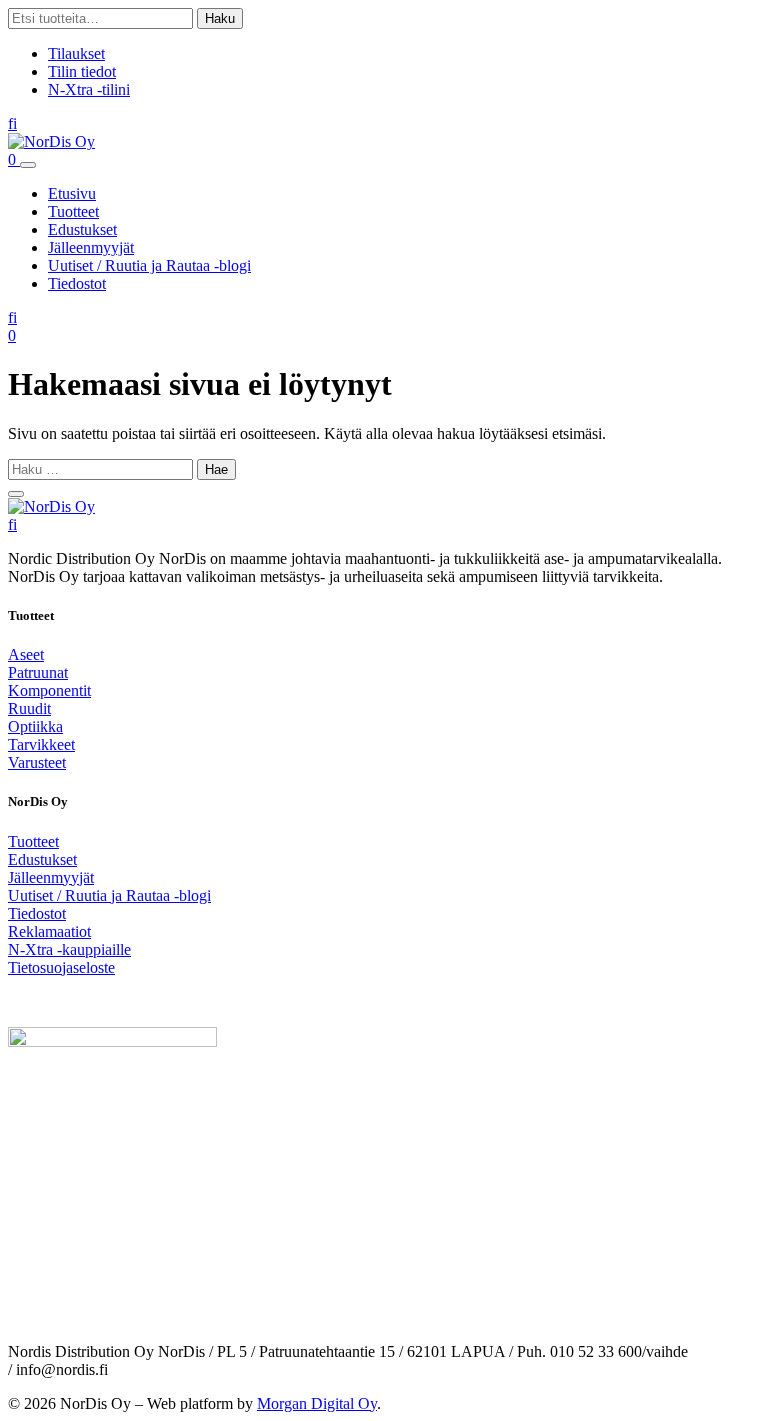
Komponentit (49, 690)
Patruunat (38, 672)
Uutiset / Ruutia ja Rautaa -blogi (149, 265)
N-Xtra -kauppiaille (69, 949)
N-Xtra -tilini (89, 89)
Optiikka (35, 726)
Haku (220, 18)
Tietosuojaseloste (61, 967)
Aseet (26, 654)
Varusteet (37, 762)
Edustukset (82, 229)
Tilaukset (76, 53)
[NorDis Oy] (51, 506)
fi (12, 123)
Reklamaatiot (49, 931)
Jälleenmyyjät (91, 247)
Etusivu (72, 193)
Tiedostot (77, 283)
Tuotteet (73, 211)
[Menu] (28, 165)
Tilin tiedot (82, 71)
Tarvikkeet (41, 744)
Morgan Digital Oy (317, 1403)
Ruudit (29, 708)
